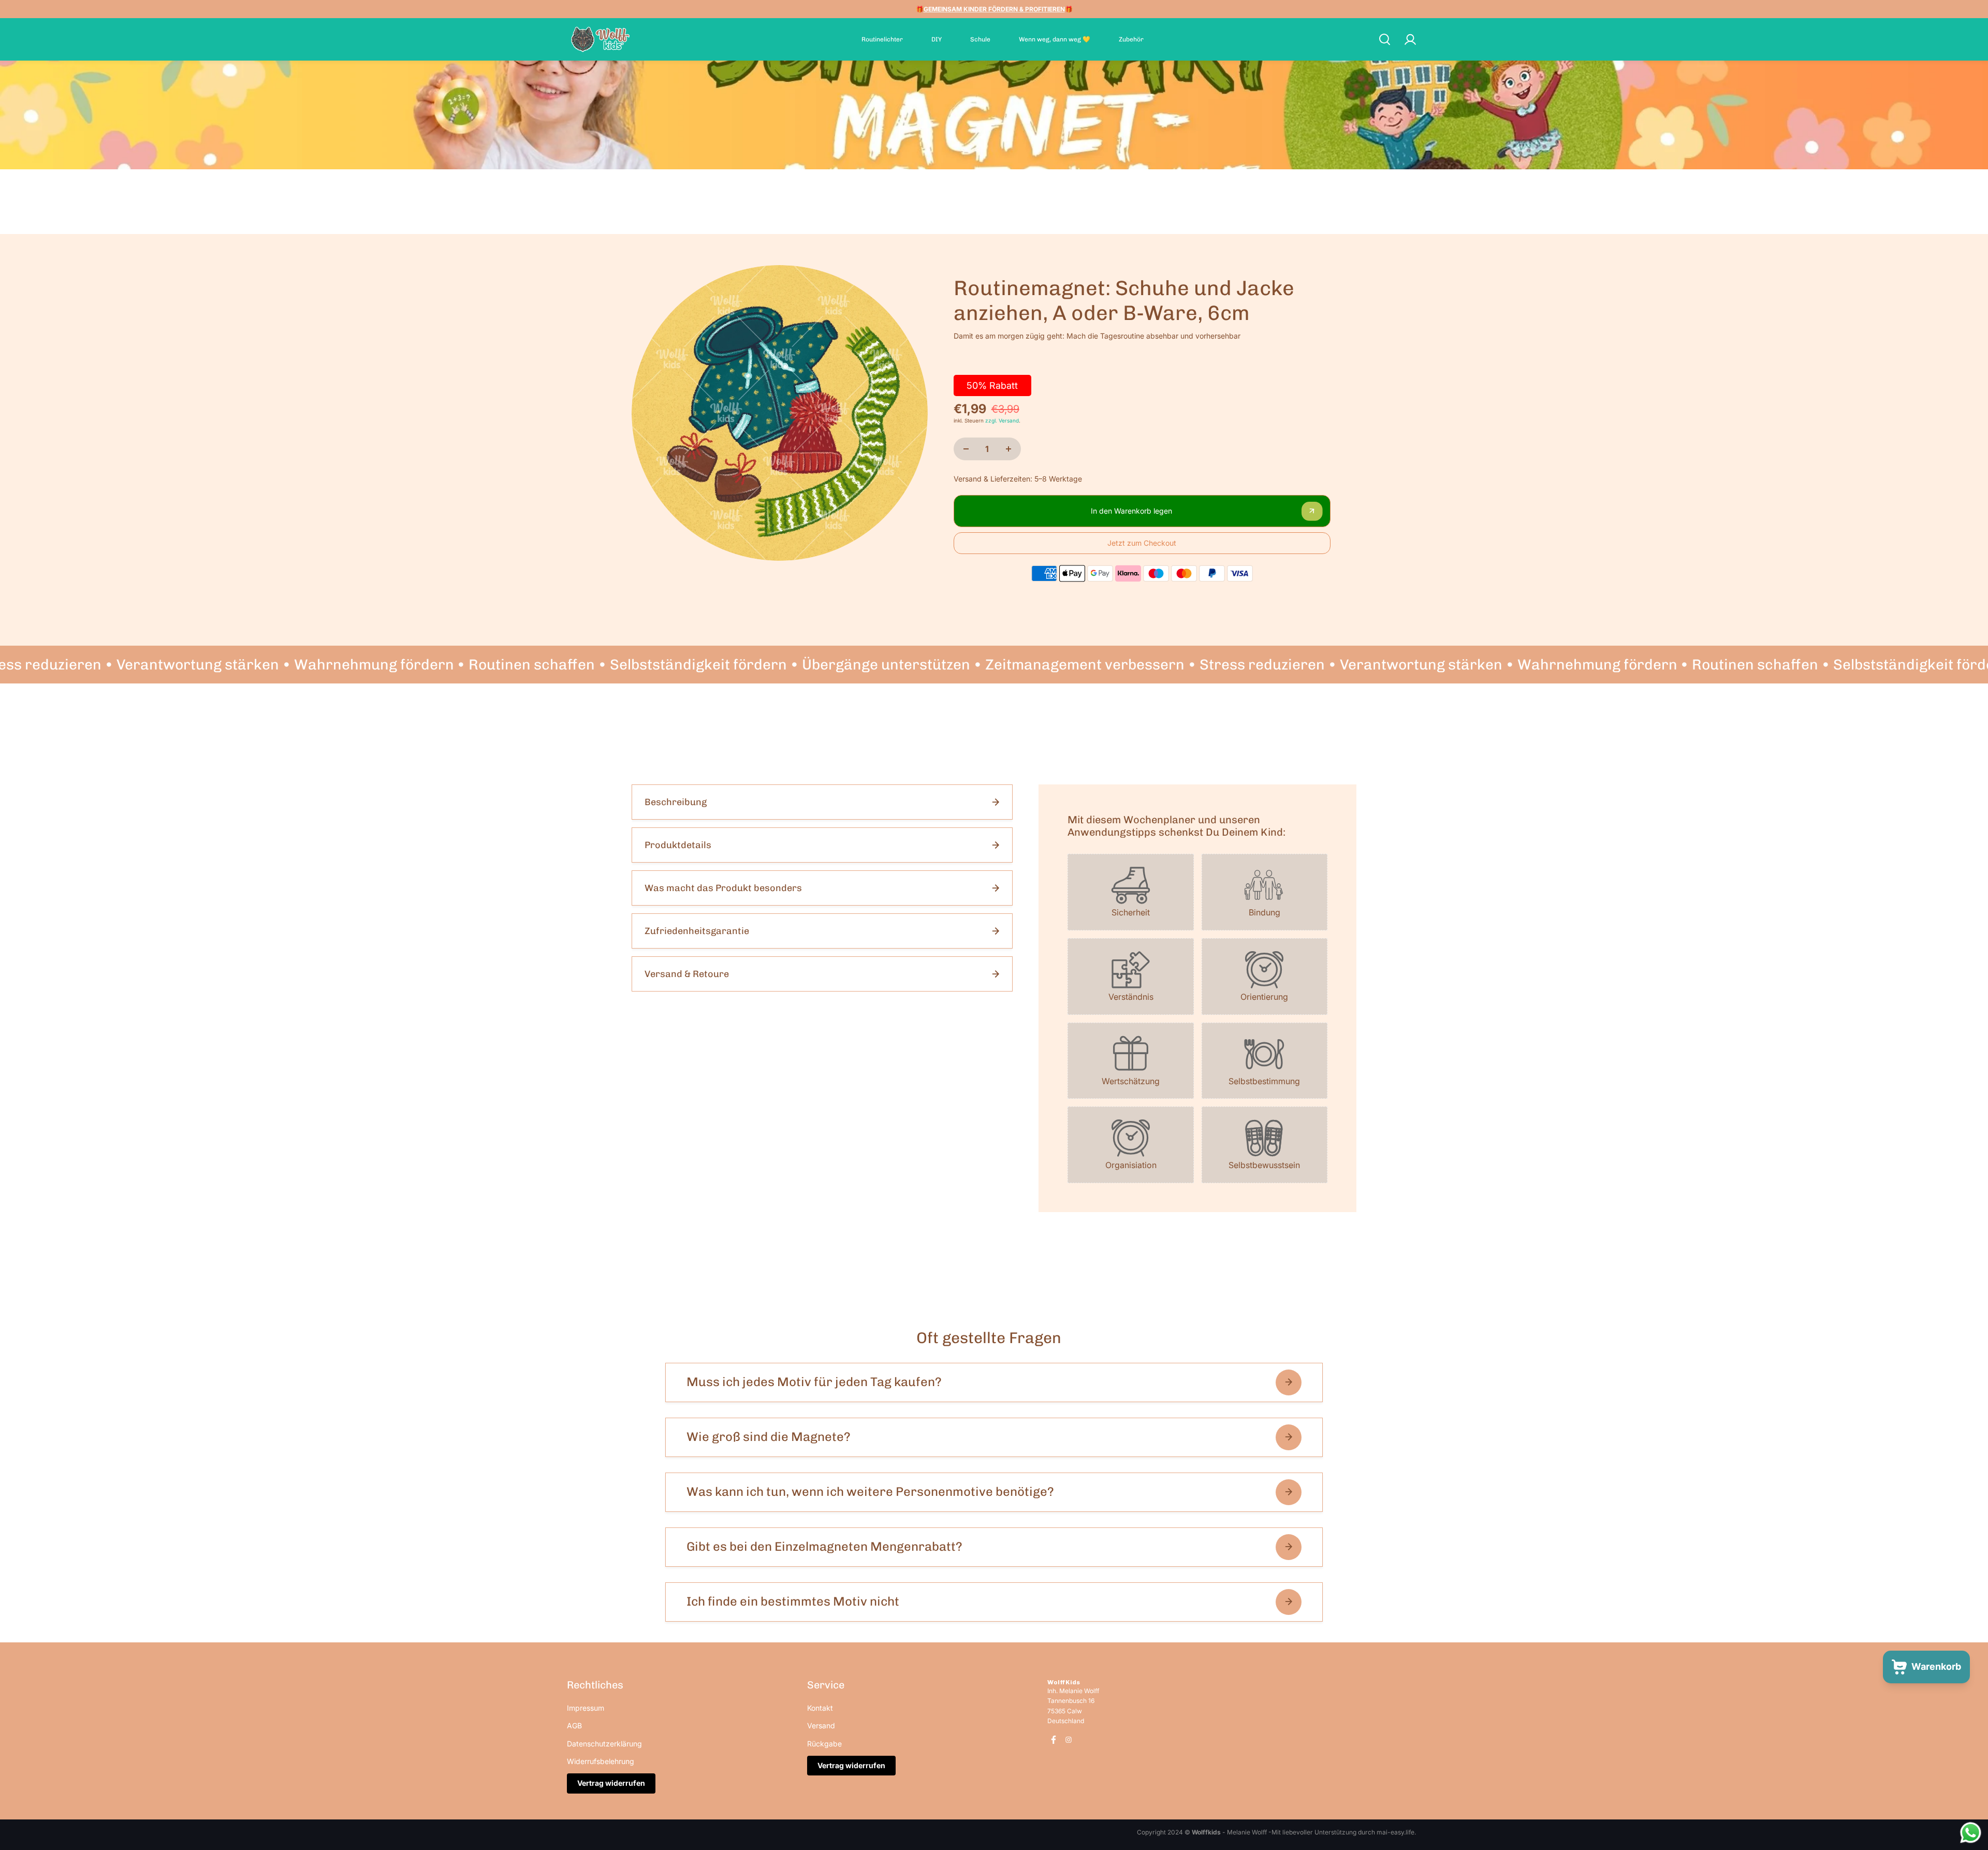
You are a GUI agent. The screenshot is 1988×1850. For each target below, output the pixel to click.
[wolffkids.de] (601, 39)
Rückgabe (824, 1744)
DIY (937, 39)
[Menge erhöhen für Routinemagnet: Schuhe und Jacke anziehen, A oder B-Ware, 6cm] (1008, 449)
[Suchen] (1384, 39)
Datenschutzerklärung (604, 1744)
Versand (821, 1725)
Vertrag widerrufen (611, 1783)
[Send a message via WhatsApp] (1971, 1833)
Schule (980, 39)
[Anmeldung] (1410, 39)
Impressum (586, 1708)
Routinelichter (882, 39)
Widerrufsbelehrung (601, 1761)
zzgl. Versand (1002, 420)
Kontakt (820, 1708)
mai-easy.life (1395, 1832)
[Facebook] (1054, 1740)
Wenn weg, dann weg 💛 (1055, 39)
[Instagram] (1069, 1740)
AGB (574, 1725)
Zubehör (1131, 39)
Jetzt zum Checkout (1142, 543)
